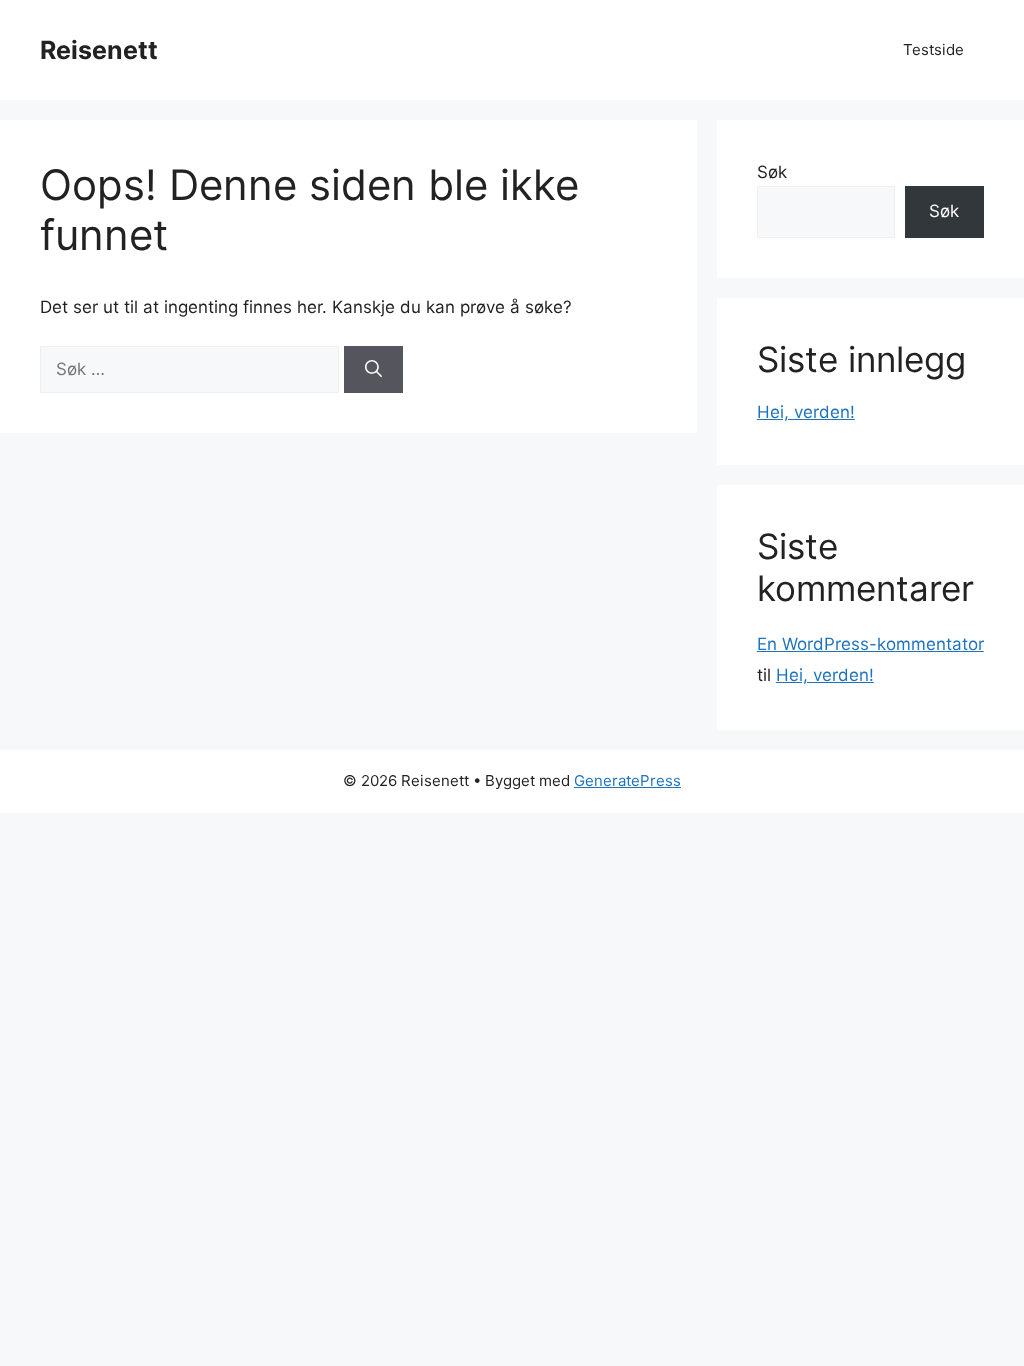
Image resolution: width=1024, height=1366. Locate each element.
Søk (772, 172)
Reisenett (99, 50)
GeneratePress (627, 780)
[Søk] (373, 370)
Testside (933, 49)
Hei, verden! (806, 412)
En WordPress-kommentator (870, 644)
